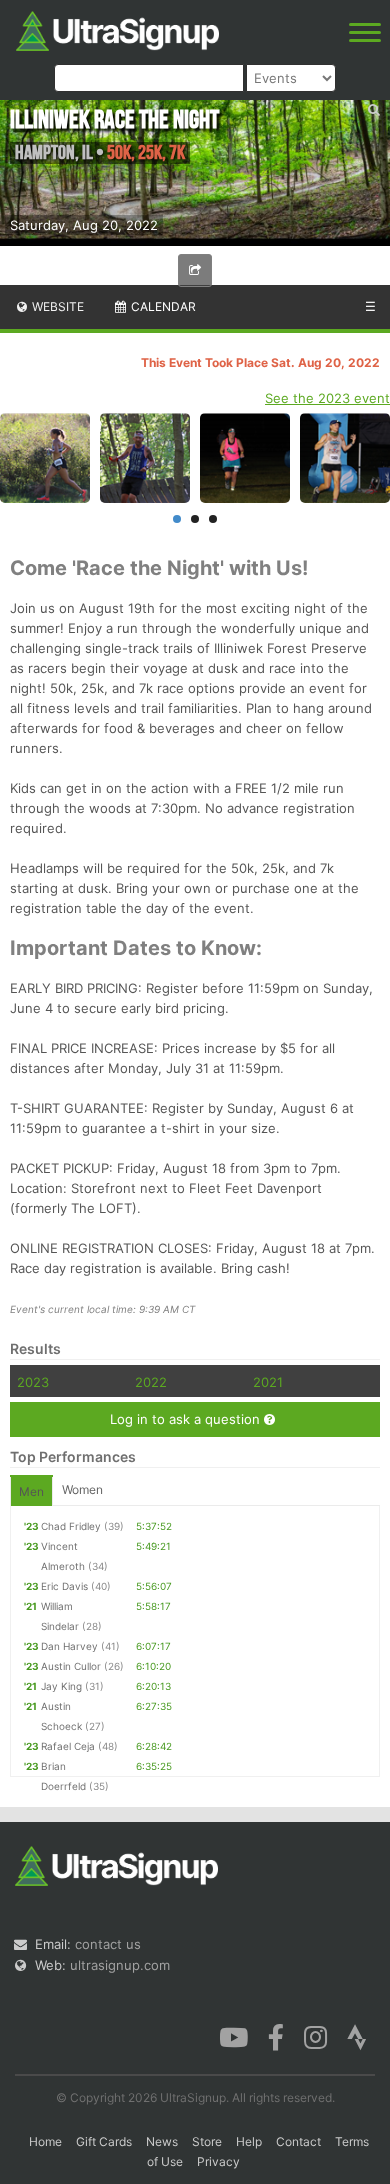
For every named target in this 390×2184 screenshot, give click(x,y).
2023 (33, 1382)
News (162, 2141)
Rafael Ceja (68, 1746)
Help (249, 2141)
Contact (298, 2141)
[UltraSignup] (117, 29)
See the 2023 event (327, 398)
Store (207, 2141)
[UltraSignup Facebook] (276, 2036)
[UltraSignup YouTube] (233, 2036)
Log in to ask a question (187, 1419)
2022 (151, 1382)
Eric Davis (64, 1586)
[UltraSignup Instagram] (315, 2036)
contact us (108, 1944)
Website (56, 306)
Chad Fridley (71, 1526)
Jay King (61, 1686)
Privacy (218, 2161)
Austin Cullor (71, 1666)
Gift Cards (104, 2141)
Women (82, 1489)
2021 (268, 1382)
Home (45, 2141)
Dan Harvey (69, 1646)
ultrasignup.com (120, 1965)
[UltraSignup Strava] (357, 2036)
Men (31, 1491)
